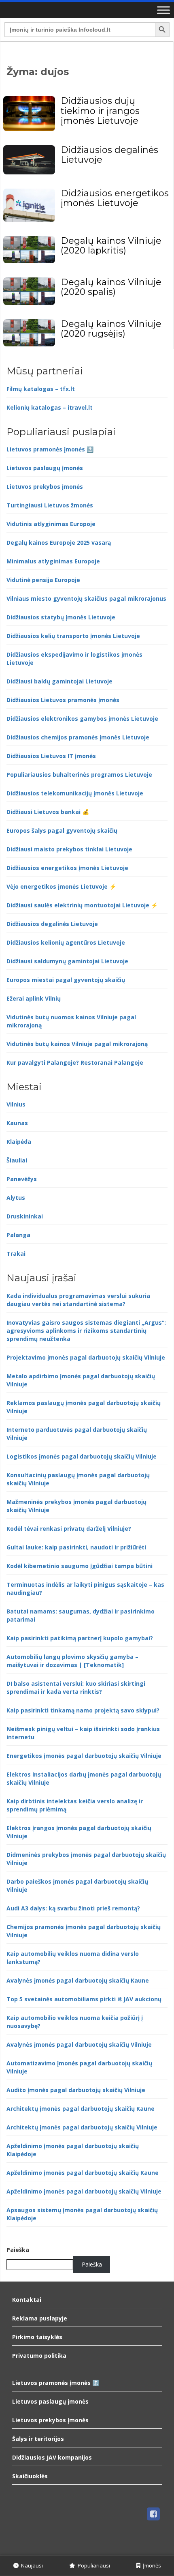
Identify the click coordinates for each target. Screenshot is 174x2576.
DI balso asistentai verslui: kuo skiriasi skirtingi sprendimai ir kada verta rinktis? (76, 1688)
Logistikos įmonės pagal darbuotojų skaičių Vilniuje (82, 1456)
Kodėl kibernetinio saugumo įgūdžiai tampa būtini (80, 1566)
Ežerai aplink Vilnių (34, 998)
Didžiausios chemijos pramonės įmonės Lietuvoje (78, 737)
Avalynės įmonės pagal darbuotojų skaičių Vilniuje (79, 2044)
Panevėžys (22, 1179)
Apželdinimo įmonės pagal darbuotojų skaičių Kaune (83, 2173)
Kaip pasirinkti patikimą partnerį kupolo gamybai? (80, 1638)
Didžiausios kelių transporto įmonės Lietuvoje (73, 636)
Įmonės (151, 2565)
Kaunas (17, 1123)
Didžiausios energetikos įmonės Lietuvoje (115, 198)
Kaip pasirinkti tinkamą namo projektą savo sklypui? (83, 1710)
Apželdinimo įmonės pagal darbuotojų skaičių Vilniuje (84, 2191)
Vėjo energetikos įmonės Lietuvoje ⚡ (61, 886)
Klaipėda (19, 1142)
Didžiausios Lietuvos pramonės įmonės (63, 700)
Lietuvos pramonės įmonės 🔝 (50, 449)
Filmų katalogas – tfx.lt (41, 389)
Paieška (18, 2250)
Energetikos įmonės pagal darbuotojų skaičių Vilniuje (84, 1756)
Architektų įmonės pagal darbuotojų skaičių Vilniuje (82, 2127)
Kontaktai (27, 2300)
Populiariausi (93, 2565)
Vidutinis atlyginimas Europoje (51, 524)
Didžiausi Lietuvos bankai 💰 (48, 812)
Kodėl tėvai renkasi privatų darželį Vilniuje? (69, 1529)
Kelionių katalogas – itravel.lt (50, 407)
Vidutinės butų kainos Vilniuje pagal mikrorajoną (77, 1044)
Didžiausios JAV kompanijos (52, 2457)
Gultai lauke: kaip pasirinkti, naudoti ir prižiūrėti (76, 1547)
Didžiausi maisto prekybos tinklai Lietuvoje (69, 849)
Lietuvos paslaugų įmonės (45, 468)
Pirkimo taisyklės (37, 2337)
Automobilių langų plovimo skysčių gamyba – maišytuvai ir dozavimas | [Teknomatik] (72, 1661)
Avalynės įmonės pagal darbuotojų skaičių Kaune (78, 1980)
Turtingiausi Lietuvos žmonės (50, 505)
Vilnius (16, 1104)
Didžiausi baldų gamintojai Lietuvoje (59, 681)
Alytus (16, 1198)
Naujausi (31, 2565)
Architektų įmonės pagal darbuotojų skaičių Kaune (81, 2109)
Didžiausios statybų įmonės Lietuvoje (61, 617)
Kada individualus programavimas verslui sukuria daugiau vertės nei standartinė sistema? (78, 1300)
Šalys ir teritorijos (38, 2439)
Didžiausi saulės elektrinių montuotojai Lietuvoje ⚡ (82, 905)
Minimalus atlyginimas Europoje (53, 561)
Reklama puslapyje (40, 2318)
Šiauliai (17, 1160)
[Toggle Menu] (163, 10)
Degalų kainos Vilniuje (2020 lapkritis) (111, 246)
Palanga (18, 1235)
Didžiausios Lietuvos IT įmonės (51, 756)
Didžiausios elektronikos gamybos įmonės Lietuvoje (82, 719)
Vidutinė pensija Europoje (43, 580)
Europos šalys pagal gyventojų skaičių (62, 830)
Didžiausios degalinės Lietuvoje (109, 155)
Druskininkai (25, 1216)
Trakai (16, 1254)
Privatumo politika (39, 2356)
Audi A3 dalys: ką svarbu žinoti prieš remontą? (73, 1908)
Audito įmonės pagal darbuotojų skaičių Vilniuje (76, 2090)
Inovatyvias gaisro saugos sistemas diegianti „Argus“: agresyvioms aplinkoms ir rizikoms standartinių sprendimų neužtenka (86, 1331)
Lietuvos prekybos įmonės (45, 487)
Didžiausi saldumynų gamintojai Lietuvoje (67, 961)
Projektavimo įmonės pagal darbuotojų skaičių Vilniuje (86, 1357)
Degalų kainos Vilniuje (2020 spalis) (111, 287)
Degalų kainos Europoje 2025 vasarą (59, 542)
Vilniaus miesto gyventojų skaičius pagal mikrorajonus (86, 598)
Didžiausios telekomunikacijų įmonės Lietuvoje (75, 793)
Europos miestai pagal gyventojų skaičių (66, 980)
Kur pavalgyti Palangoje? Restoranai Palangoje (75, 1062)
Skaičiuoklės (30, 2476)
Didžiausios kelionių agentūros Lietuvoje (66, 942)
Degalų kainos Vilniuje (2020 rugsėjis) (111, 329)
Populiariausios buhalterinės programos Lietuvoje (79, 775)
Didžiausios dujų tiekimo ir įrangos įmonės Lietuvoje (100, 111)
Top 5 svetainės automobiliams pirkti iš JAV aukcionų (84, 1999)
